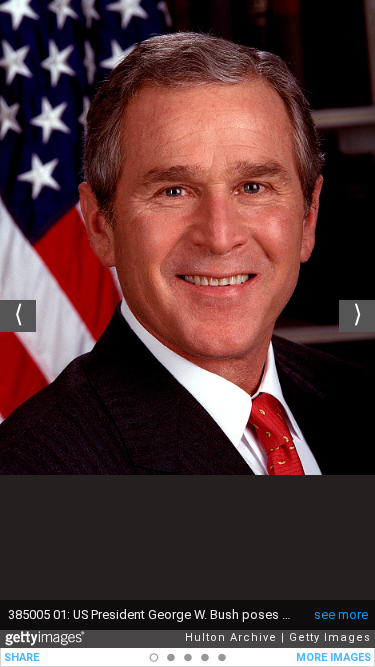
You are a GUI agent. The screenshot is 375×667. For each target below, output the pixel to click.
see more (341, 614)
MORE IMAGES (333, 657)
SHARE (21, 657)
